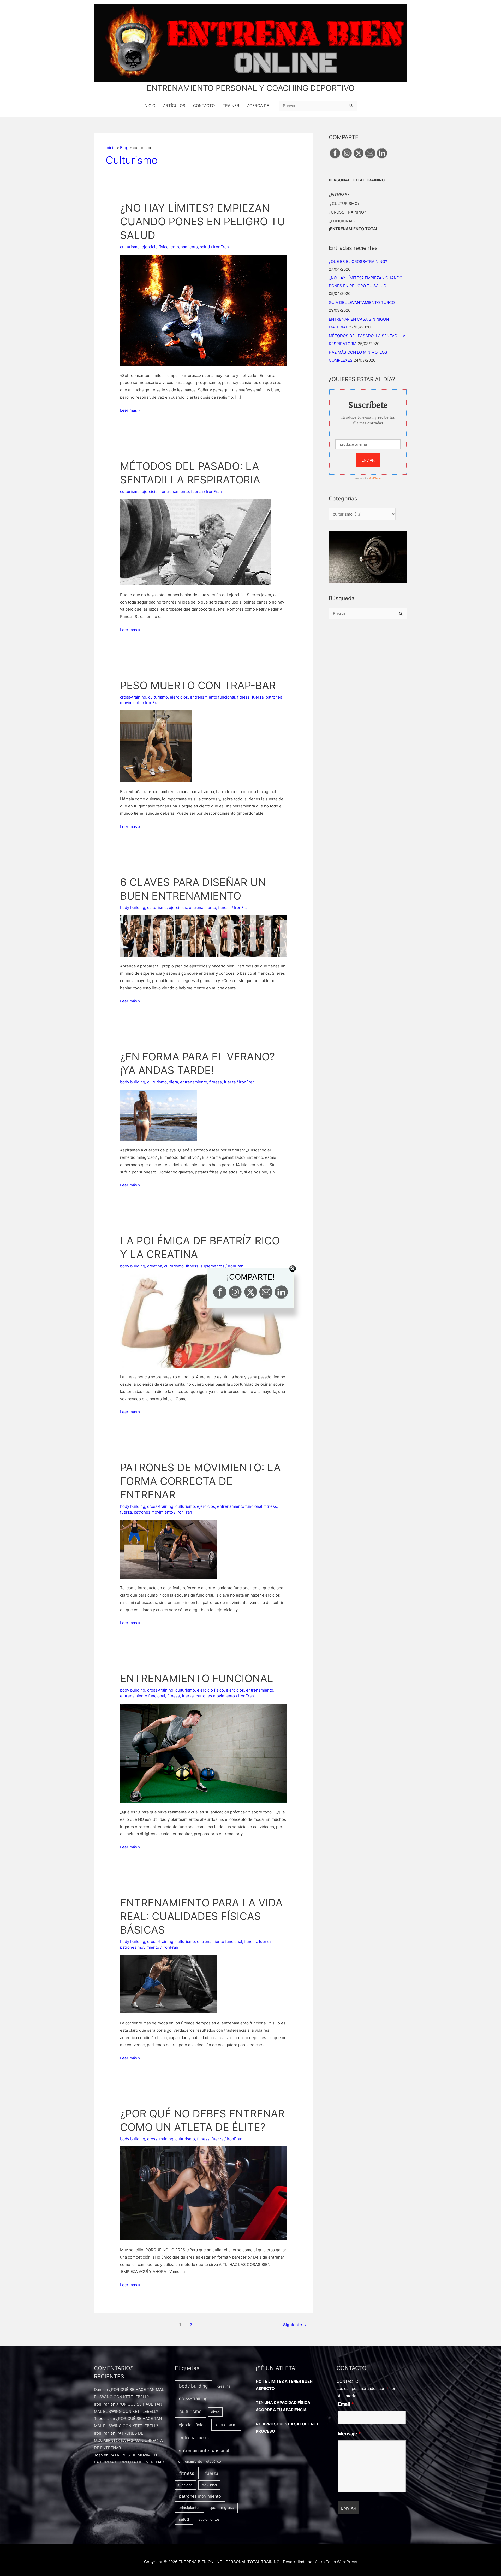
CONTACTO (204, 106)
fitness (243, 697)
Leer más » (130, 411)
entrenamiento (184, 247)
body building (133, 908)
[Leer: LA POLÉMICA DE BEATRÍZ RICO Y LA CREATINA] (204, 1320)
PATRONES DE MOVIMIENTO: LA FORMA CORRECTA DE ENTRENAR (200, 1481)
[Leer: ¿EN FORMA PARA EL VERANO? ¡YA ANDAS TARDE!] (158, 1115)
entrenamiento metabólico (200, 2461)
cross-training (133, 697)
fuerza (197, 491)
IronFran (102, 2404)
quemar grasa (222, 2508)
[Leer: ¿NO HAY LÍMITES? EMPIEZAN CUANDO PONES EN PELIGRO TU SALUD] (204, 310)
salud (205, 247)
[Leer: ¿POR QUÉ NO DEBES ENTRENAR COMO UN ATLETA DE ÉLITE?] (204, 2193)
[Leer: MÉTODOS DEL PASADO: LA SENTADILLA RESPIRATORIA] (195, 542)
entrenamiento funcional (213, 697)
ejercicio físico (155, 247)
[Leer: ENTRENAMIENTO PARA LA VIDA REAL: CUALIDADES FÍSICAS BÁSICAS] (168, 1984)
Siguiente (295, 2325)
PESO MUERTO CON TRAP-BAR (198, 685)
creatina (224, 2386)
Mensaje (349, 2434)
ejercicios (151, 491)
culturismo (130, 247)
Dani (98, 2389)
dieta (173, 1082)
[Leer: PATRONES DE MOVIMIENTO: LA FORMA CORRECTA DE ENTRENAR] (169, 1549)
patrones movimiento (153, 1512)
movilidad (209, 2485)
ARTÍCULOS (174, 106)
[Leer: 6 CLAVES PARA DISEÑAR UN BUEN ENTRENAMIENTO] (204, 935)
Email (346, 2404)
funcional (186, 2485)
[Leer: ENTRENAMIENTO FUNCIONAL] (204, 1753)
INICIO (149, 106)
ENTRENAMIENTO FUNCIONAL (197, 1678)
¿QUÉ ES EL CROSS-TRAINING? (358, 261)
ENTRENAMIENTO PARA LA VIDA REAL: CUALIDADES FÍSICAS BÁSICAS (201, 1916)
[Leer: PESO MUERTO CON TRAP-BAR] (156, 746)
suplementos (209, 2519)
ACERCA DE (258, 106)
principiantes (189, 2507)
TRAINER (231, 106)
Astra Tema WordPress (336, 2562)
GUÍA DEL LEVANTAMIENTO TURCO (362, 302)
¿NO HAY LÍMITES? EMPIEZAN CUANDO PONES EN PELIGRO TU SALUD (203, 221)
